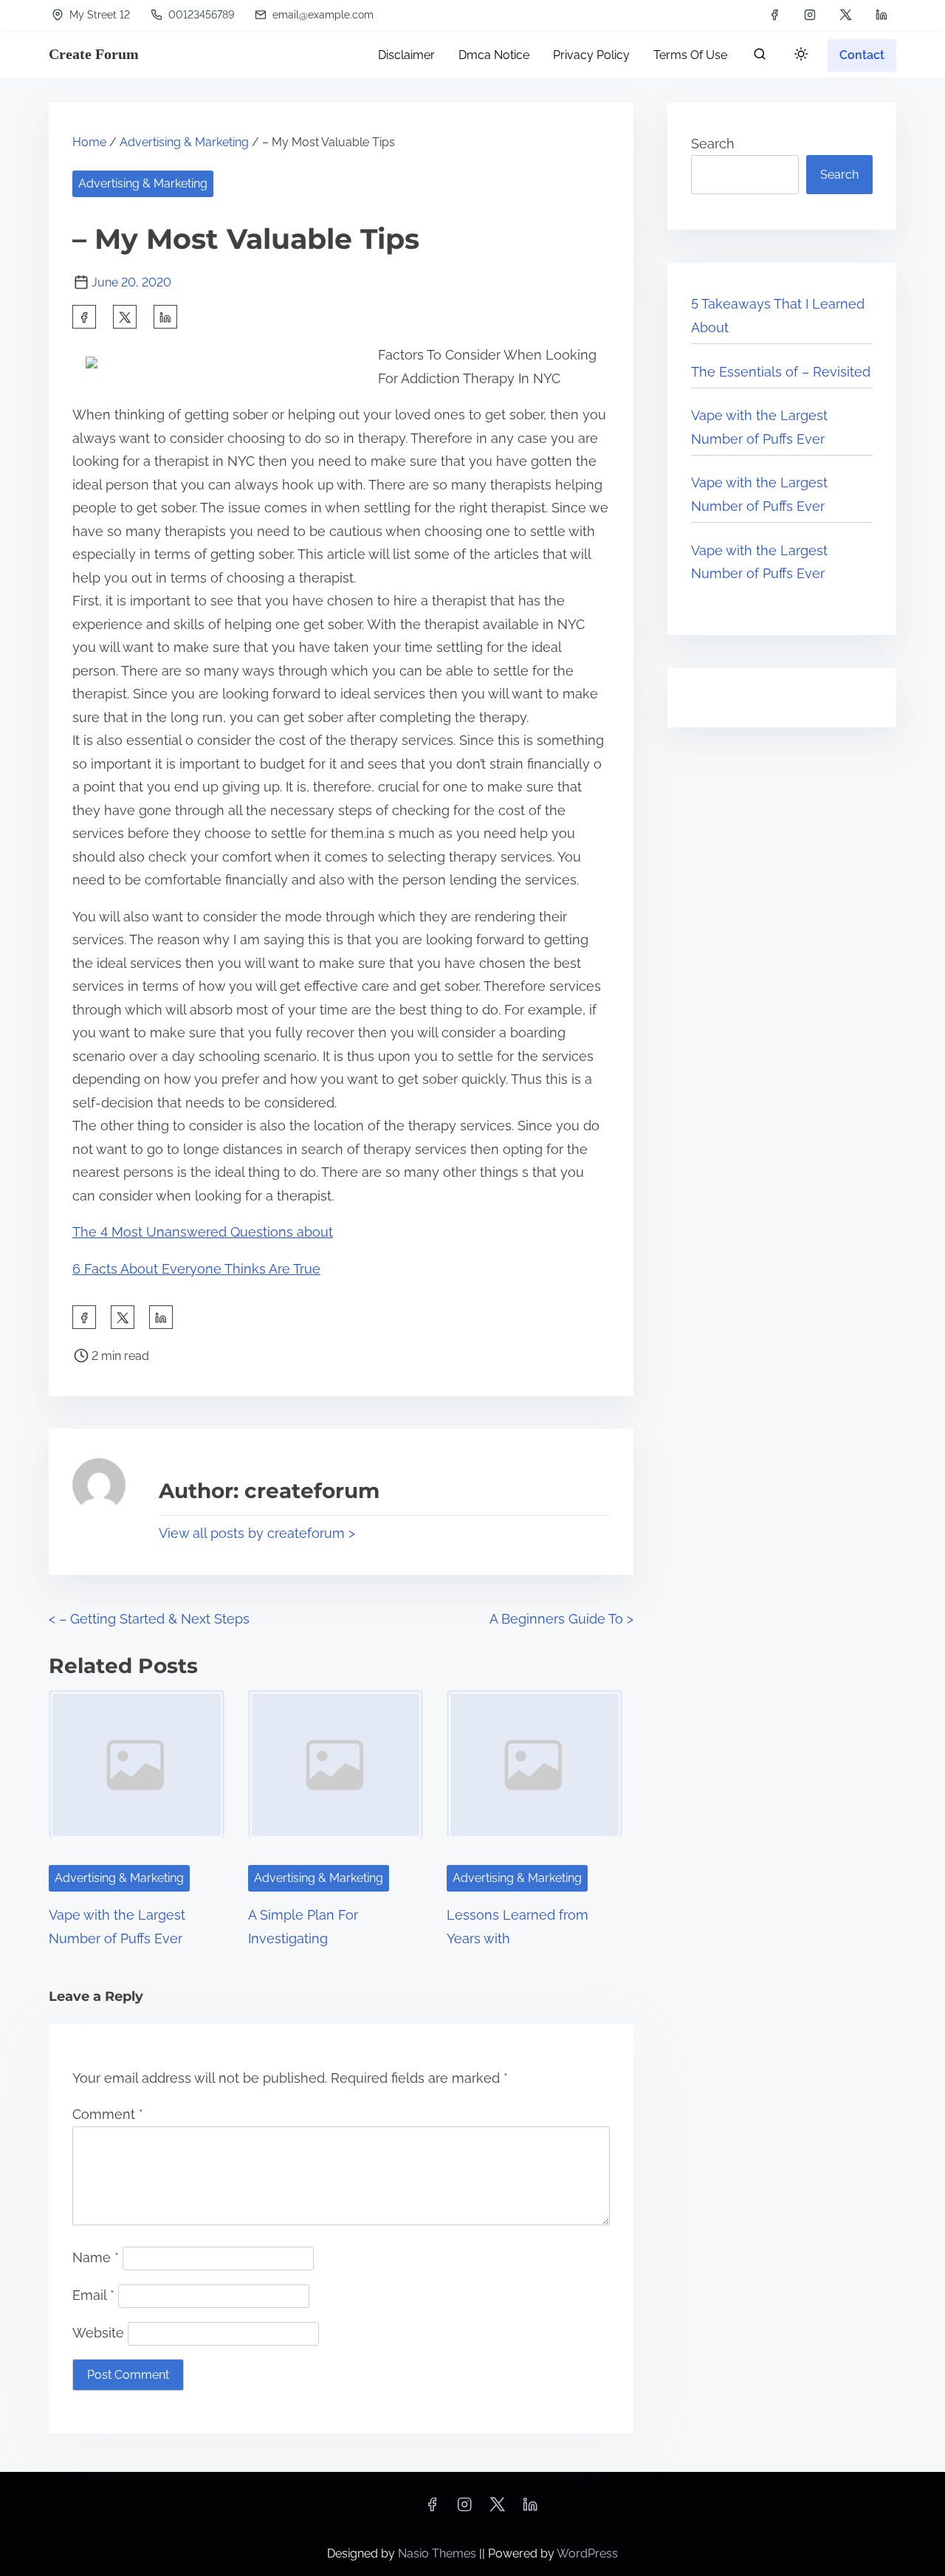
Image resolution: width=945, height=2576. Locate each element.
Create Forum (94, 54)
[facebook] (774, 15)
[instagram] (810, 15)
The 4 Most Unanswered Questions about (203, 1232)
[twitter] (846, 15)
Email (93, 2295)
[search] (760, 57)
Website (98, 2333)
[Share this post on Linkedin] (165, 317)
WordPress (587, 2553)
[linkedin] (882, 15)
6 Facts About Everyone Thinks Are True (196, 1269)
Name (96, 2257)
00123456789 (200, 15)
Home (89, 142)
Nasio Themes (439, 2553)
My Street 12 (98, 15)
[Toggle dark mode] (798, 56)
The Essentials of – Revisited (781, 372)
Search (713, 144)
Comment (108, 2114)
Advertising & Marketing (184, 142)
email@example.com (322, 15)
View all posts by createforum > (257, 1533)
